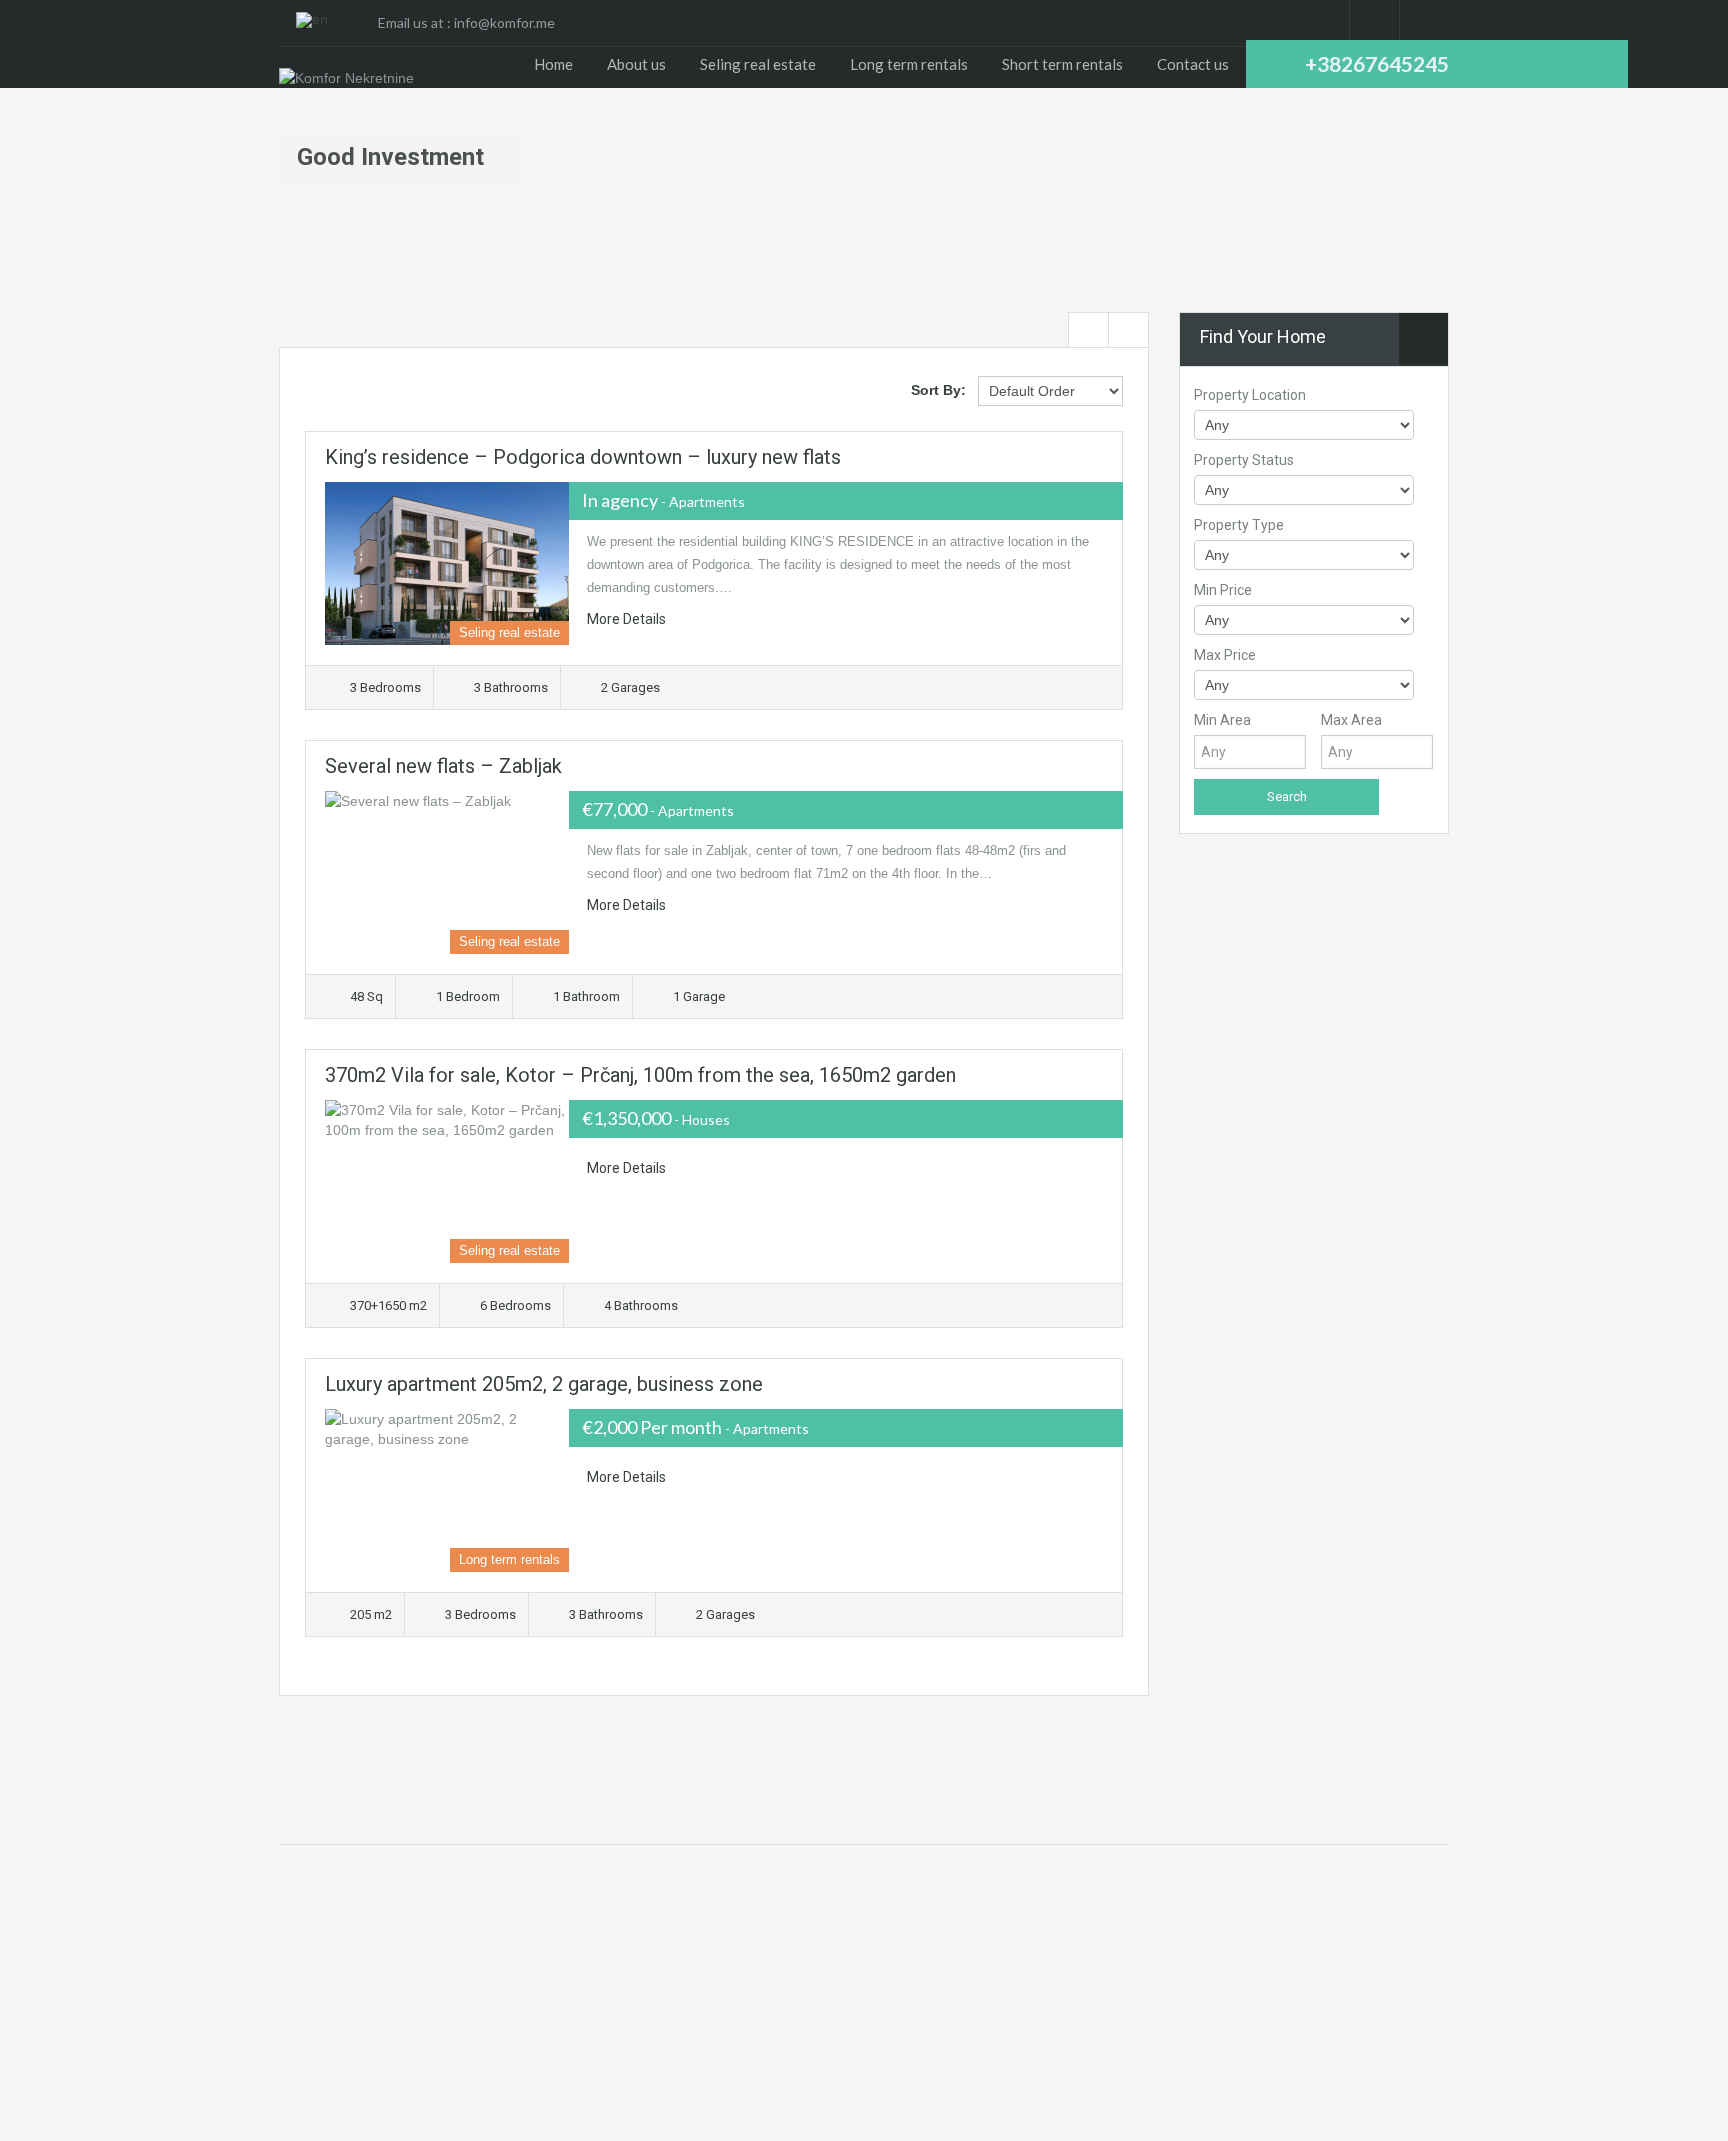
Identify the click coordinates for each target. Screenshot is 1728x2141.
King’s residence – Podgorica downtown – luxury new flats (583, 457)
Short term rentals (1062, 64)
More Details (628, 619)
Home (553, 64)
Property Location (1250, 395)
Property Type (1239, 525)
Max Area (1351, 720)
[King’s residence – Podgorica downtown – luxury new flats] (447, 563)
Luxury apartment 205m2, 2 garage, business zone (544, 1384)
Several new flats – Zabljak (443, 766)
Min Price (1223, 590)
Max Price (1225, 655)
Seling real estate (758, 64)
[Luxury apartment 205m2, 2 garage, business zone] (447, 1490)
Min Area (1222, 720)
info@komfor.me (504, 22)
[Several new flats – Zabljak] (447, 872)
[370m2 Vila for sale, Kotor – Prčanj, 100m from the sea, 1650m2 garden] (447, 1181)
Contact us (1193, 64)
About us (636, 64)
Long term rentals (909, 64)
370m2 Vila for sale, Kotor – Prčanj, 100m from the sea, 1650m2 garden (640, 1075)
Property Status (1244, 460)
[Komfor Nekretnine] (346, 77)
